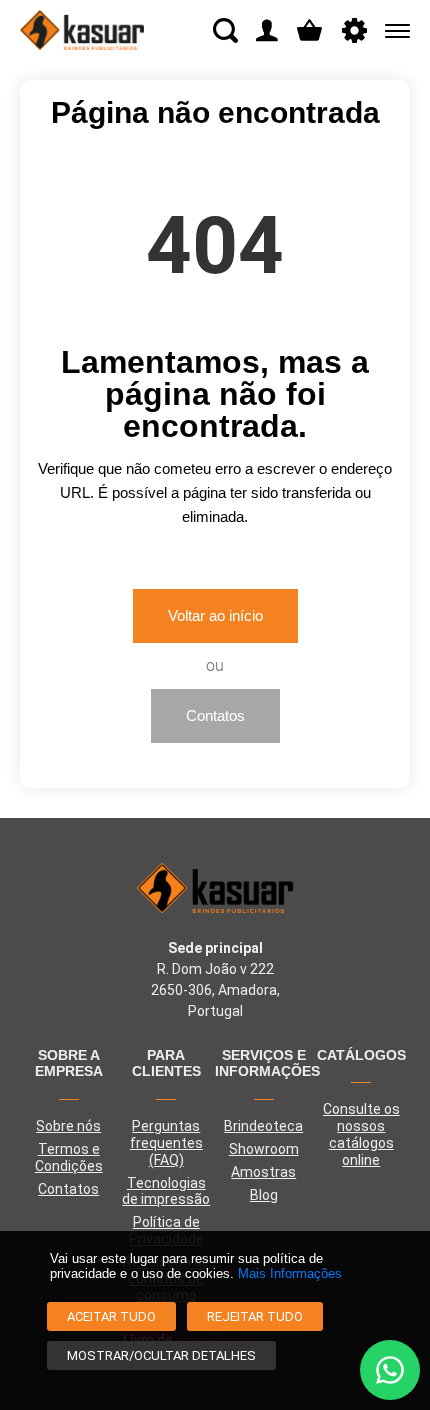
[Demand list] (309, 30)
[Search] (225, 30)
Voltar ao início (215, 615)
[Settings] (354, 30)
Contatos (215, 715)
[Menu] (393, 30)
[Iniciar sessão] (266, 30)
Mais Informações (290, 1273)
